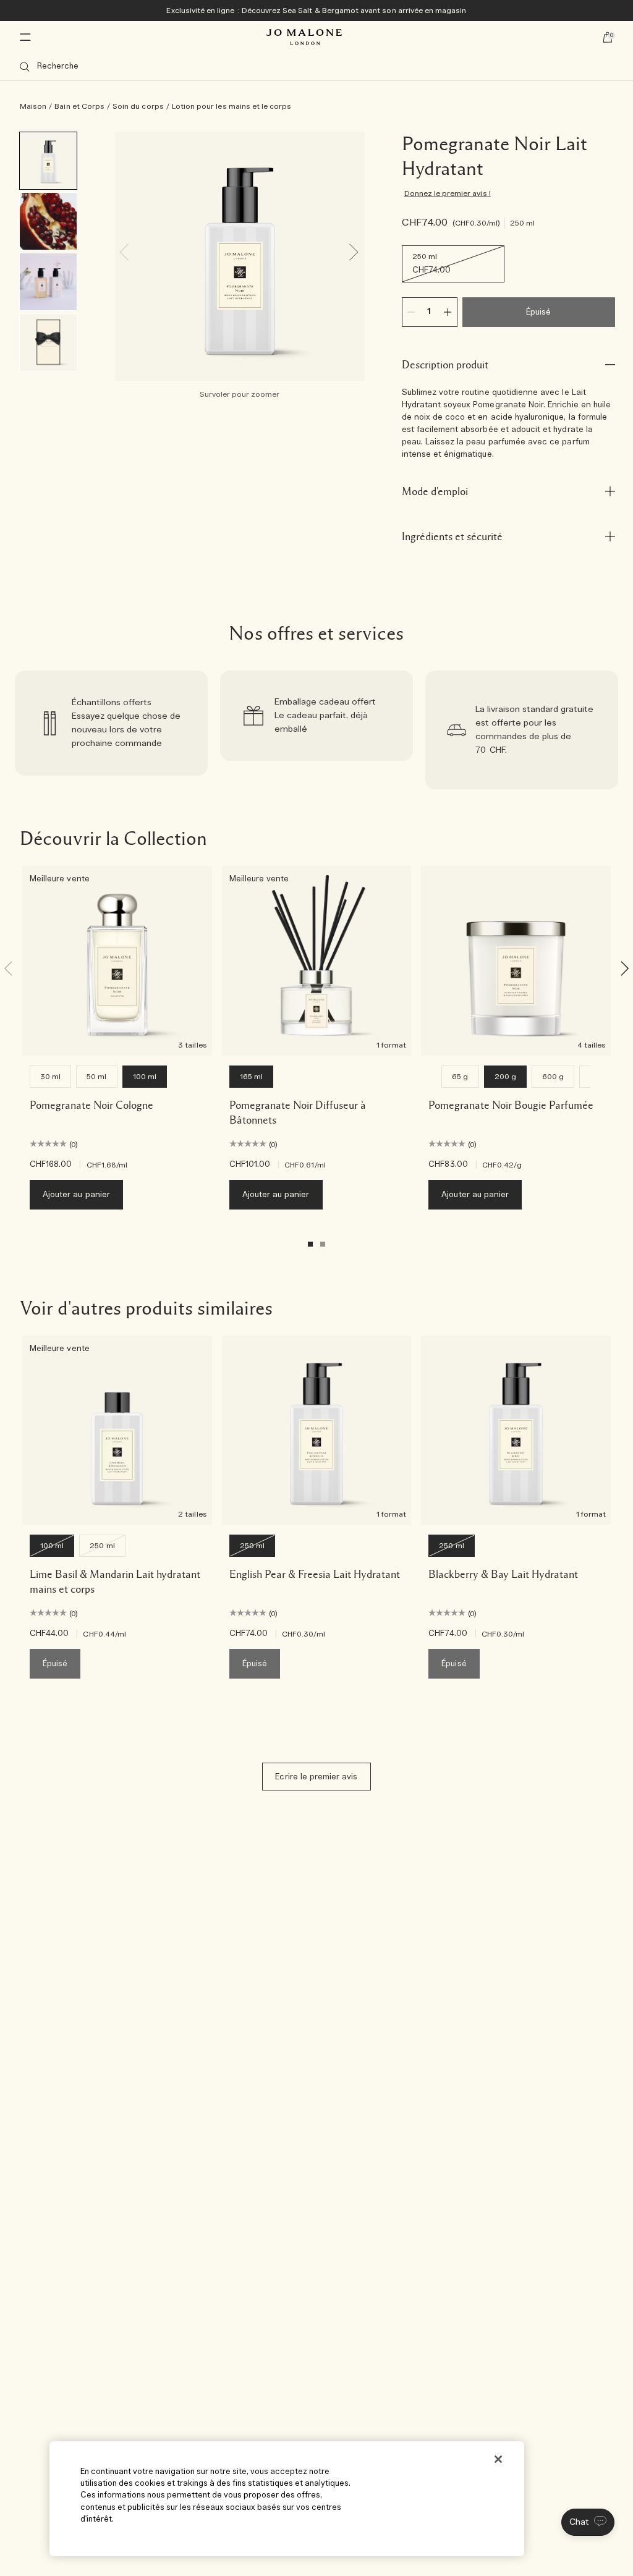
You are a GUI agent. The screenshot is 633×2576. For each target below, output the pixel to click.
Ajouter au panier (76, 1195)
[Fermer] (498, 2459)
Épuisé (538, 312)
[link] (111, 730)
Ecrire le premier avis (316, 1777)
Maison (33, 106)
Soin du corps (138, 106)
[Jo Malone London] (304, 37)
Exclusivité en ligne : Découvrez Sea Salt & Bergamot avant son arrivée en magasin (316, 11)
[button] (588, 2522)
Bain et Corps (79, 106)
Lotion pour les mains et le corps (232, 106)
